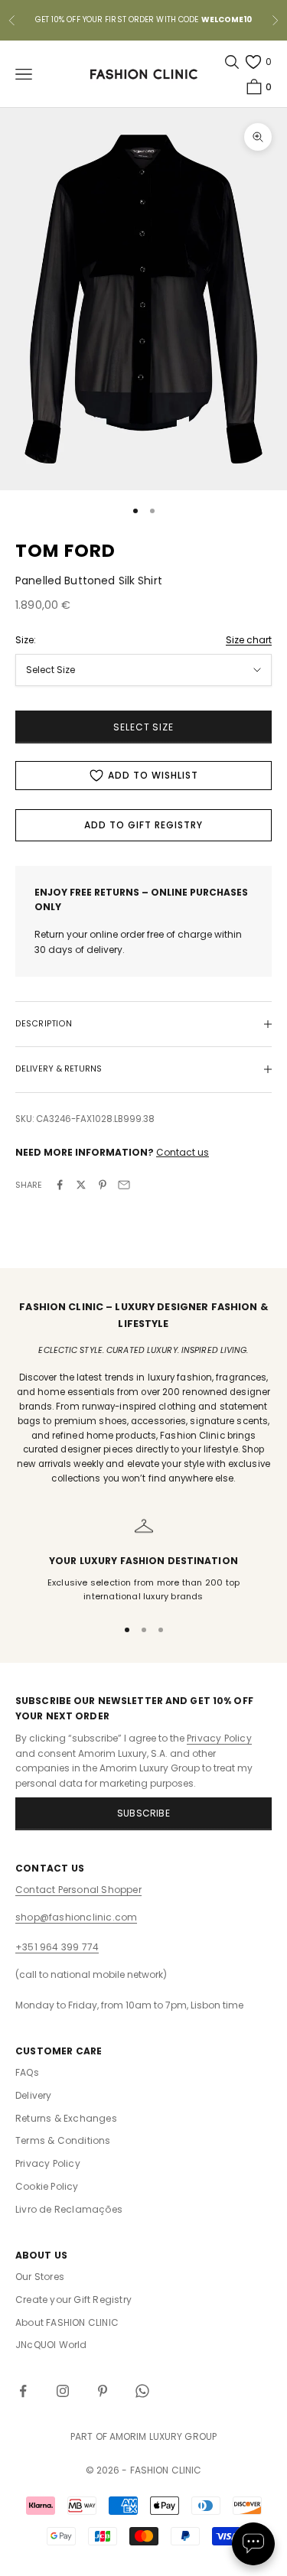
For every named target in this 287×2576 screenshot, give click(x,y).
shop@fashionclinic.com (76, 1917)
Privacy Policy (219, 1738)
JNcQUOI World (51, 2345)
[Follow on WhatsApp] (142, 2391)
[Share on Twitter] (81, 1185)
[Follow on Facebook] (23, 2391)
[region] (143, 1560)
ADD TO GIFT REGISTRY (143, 825)
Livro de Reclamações (69, 2209)
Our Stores (40, 2277)
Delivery (34, 2095)
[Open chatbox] (253, 2544)
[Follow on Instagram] (63, 2391)
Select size (144, 727)
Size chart (249, 640)
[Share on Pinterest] (103, 1185)
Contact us (183, 1152)
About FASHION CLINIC (67, 2322)
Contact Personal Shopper (78, 1890)
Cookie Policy (47, 2186)
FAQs (27, 2072)
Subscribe (143, 1813)
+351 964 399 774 (57, 1947)
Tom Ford (66, 551)
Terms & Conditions (63, 2140)
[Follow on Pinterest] (103, 2391)
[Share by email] (124, 1185)
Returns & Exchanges (66, 2118)
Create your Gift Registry (73, 2300)
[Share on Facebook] (60, 1185)
